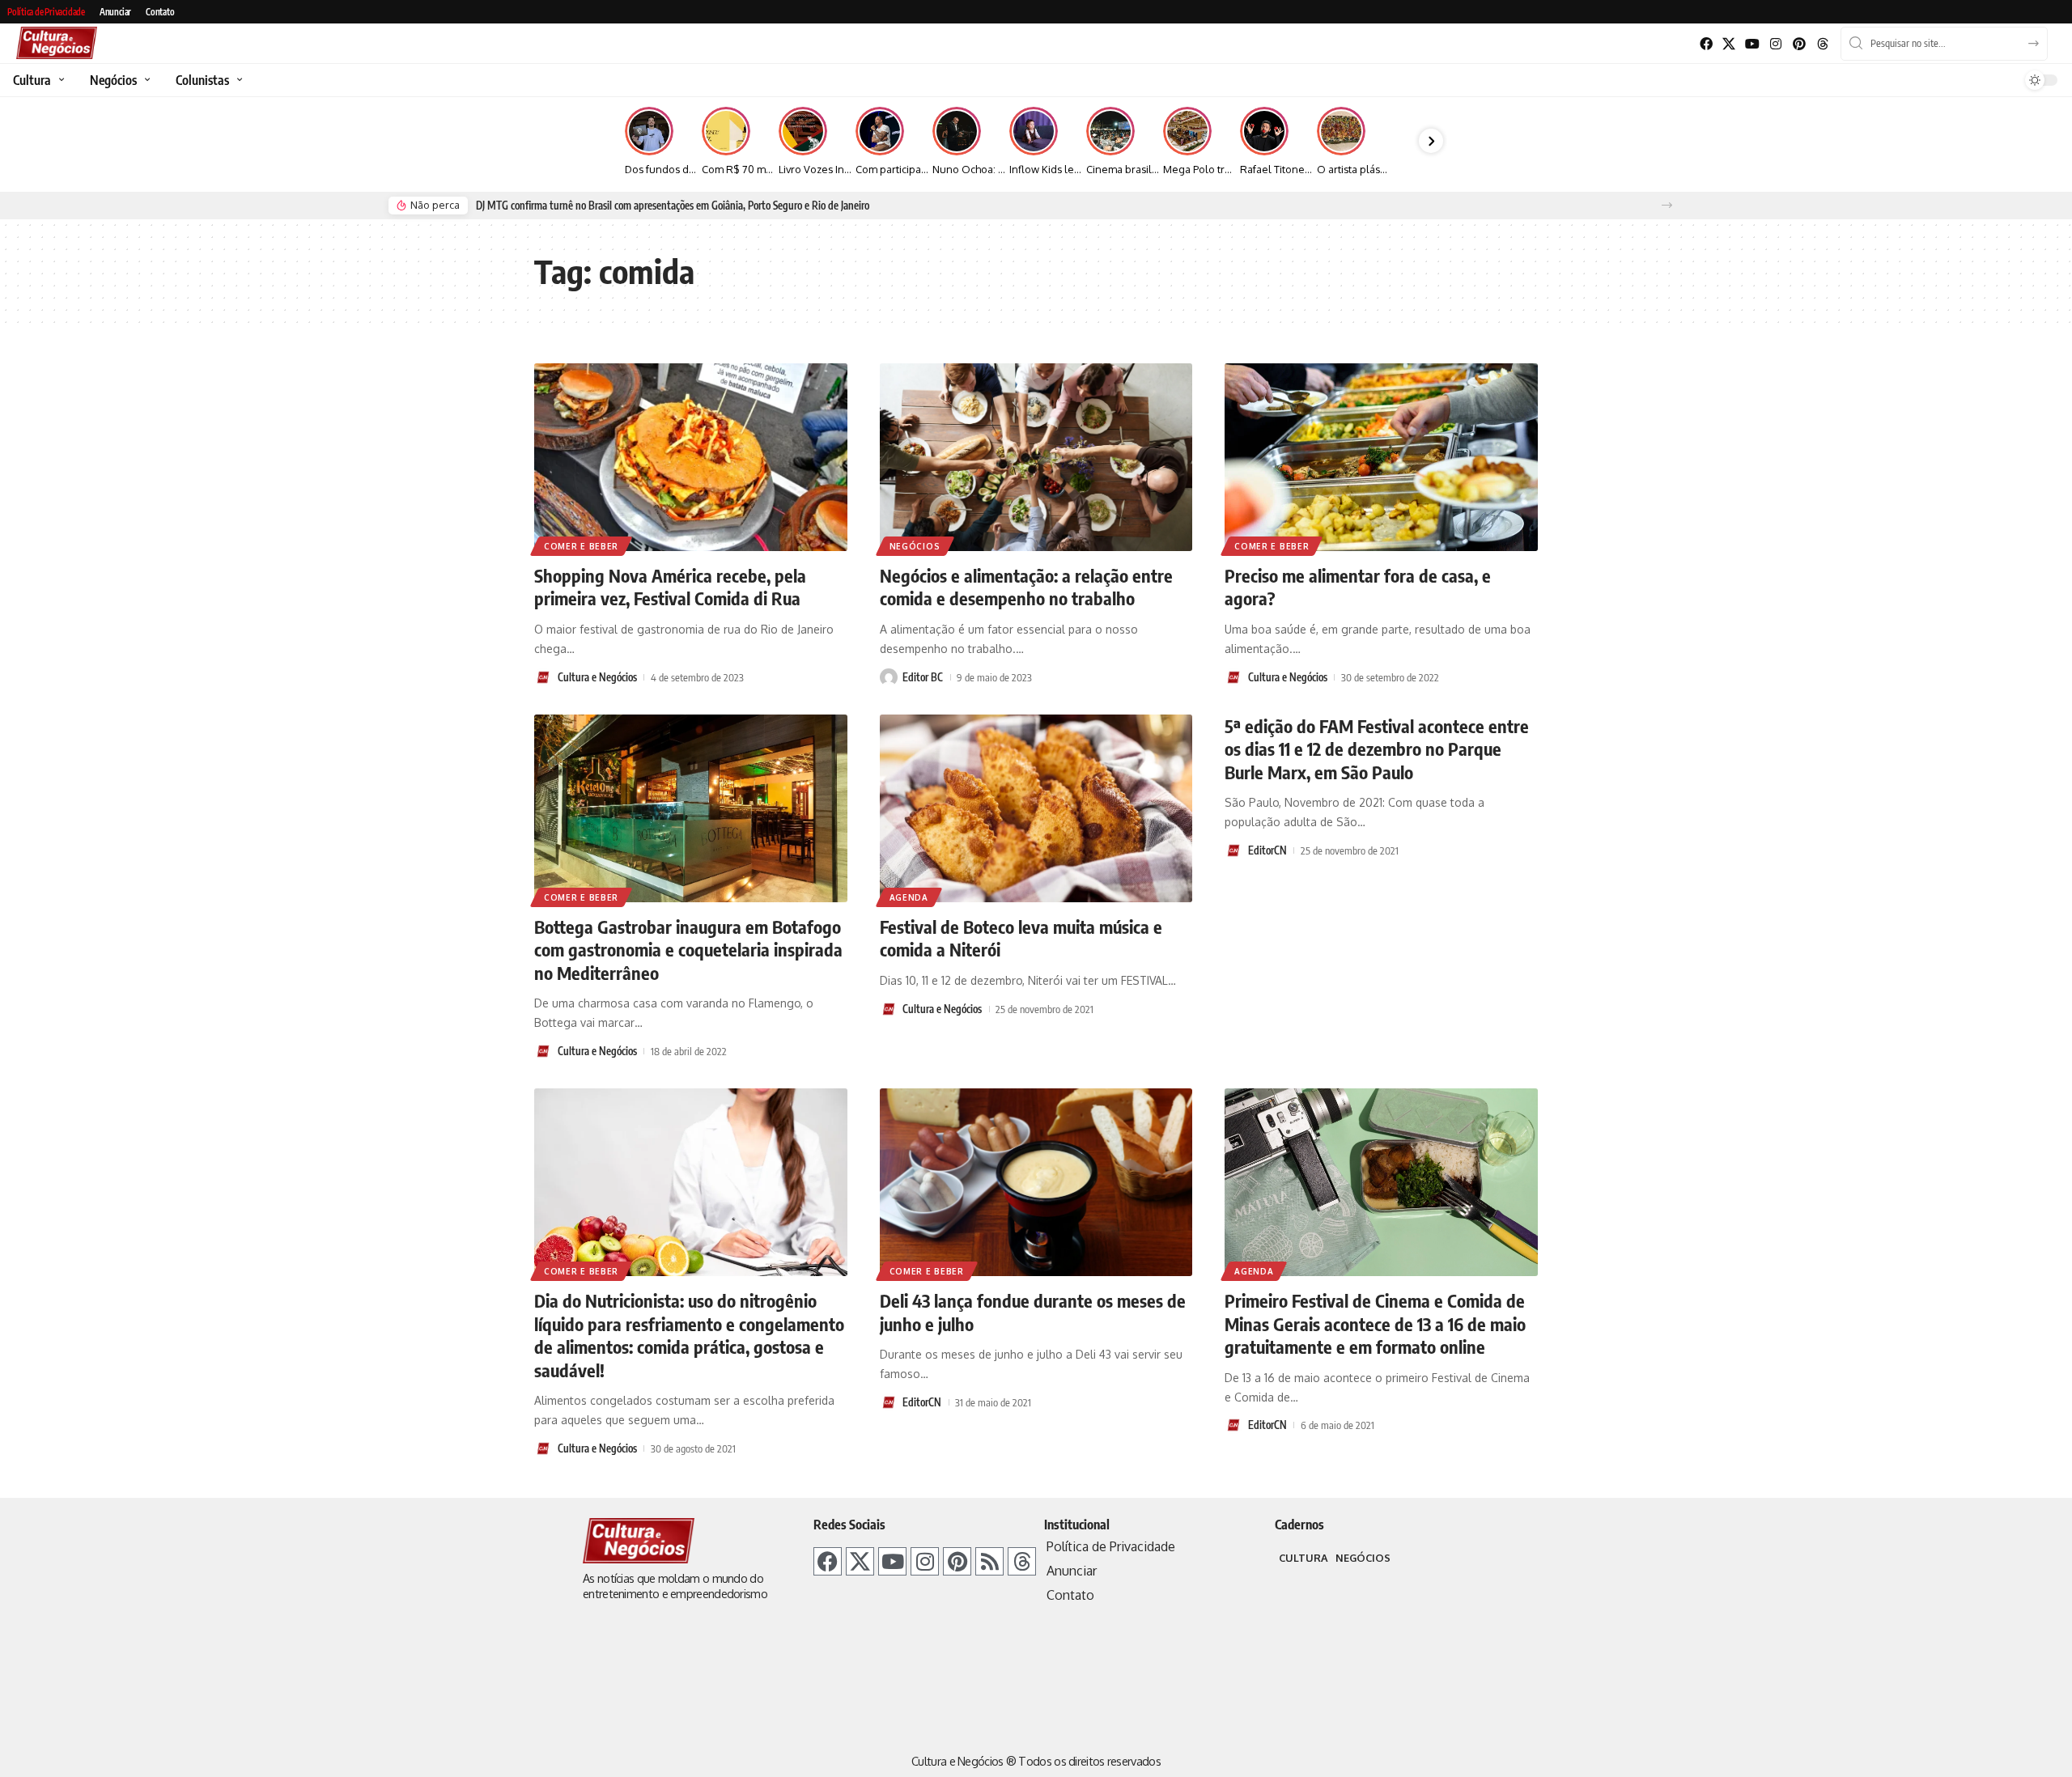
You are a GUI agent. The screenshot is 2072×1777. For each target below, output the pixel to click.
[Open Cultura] (59, 80)
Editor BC (923, 677)
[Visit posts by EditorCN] (1233, 850)
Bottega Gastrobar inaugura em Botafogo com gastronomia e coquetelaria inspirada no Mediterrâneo (688, 950)
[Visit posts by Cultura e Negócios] (543, 677)
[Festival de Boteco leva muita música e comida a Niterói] (1036, 808)
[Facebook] (1706, 44)
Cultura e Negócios (597, 677)
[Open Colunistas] (238, 80)
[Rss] (989, 1561)
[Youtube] (1753, 44)
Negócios (915, 546)
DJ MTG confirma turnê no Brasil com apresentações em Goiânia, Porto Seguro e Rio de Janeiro (673, 206)
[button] (1667, 205)
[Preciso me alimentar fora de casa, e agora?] (1381, 457)
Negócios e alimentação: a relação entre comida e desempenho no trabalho (1026, 587)
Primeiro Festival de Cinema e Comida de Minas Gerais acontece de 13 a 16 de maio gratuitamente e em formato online (1375, 1323)
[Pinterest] (1799, 44)
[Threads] (1822, 44)
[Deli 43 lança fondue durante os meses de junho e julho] (1036, 1182)
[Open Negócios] (145, 80)
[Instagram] (1776, 44)
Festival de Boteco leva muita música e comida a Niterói (1021, 938)
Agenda (909, 897)
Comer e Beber (581, 546)
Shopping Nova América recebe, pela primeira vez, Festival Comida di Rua (670, 587)
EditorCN (1267, 850)
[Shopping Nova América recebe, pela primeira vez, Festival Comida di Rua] (691, 457)
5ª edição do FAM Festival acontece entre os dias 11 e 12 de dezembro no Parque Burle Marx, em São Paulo (1377, 749)
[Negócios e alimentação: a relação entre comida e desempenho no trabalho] (1036, 457)
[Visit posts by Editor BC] (889, 677)
